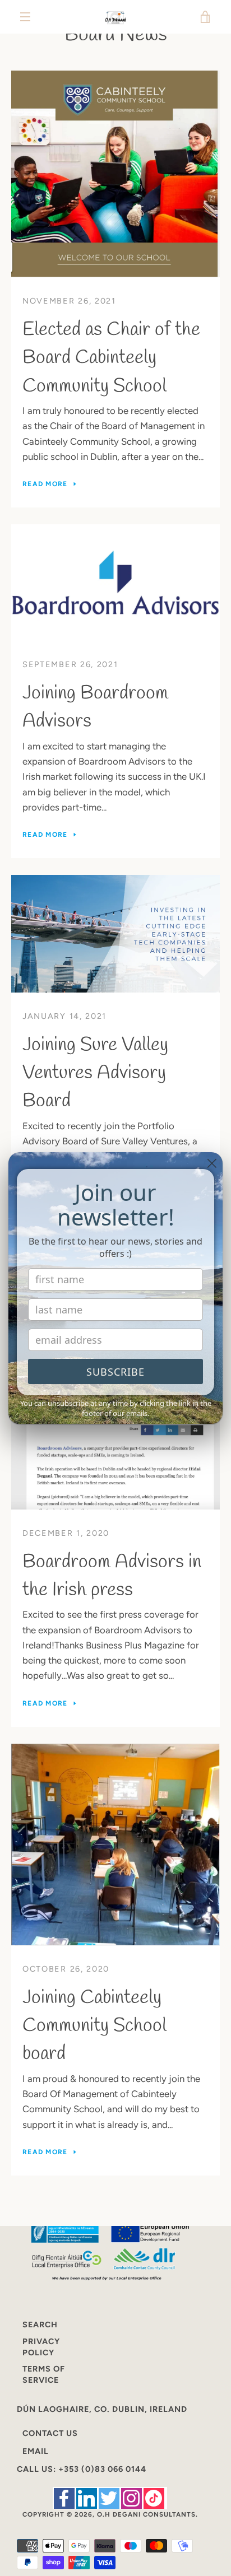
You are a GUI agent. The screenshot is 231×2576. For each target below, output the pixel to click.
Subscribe (115, 1372)
